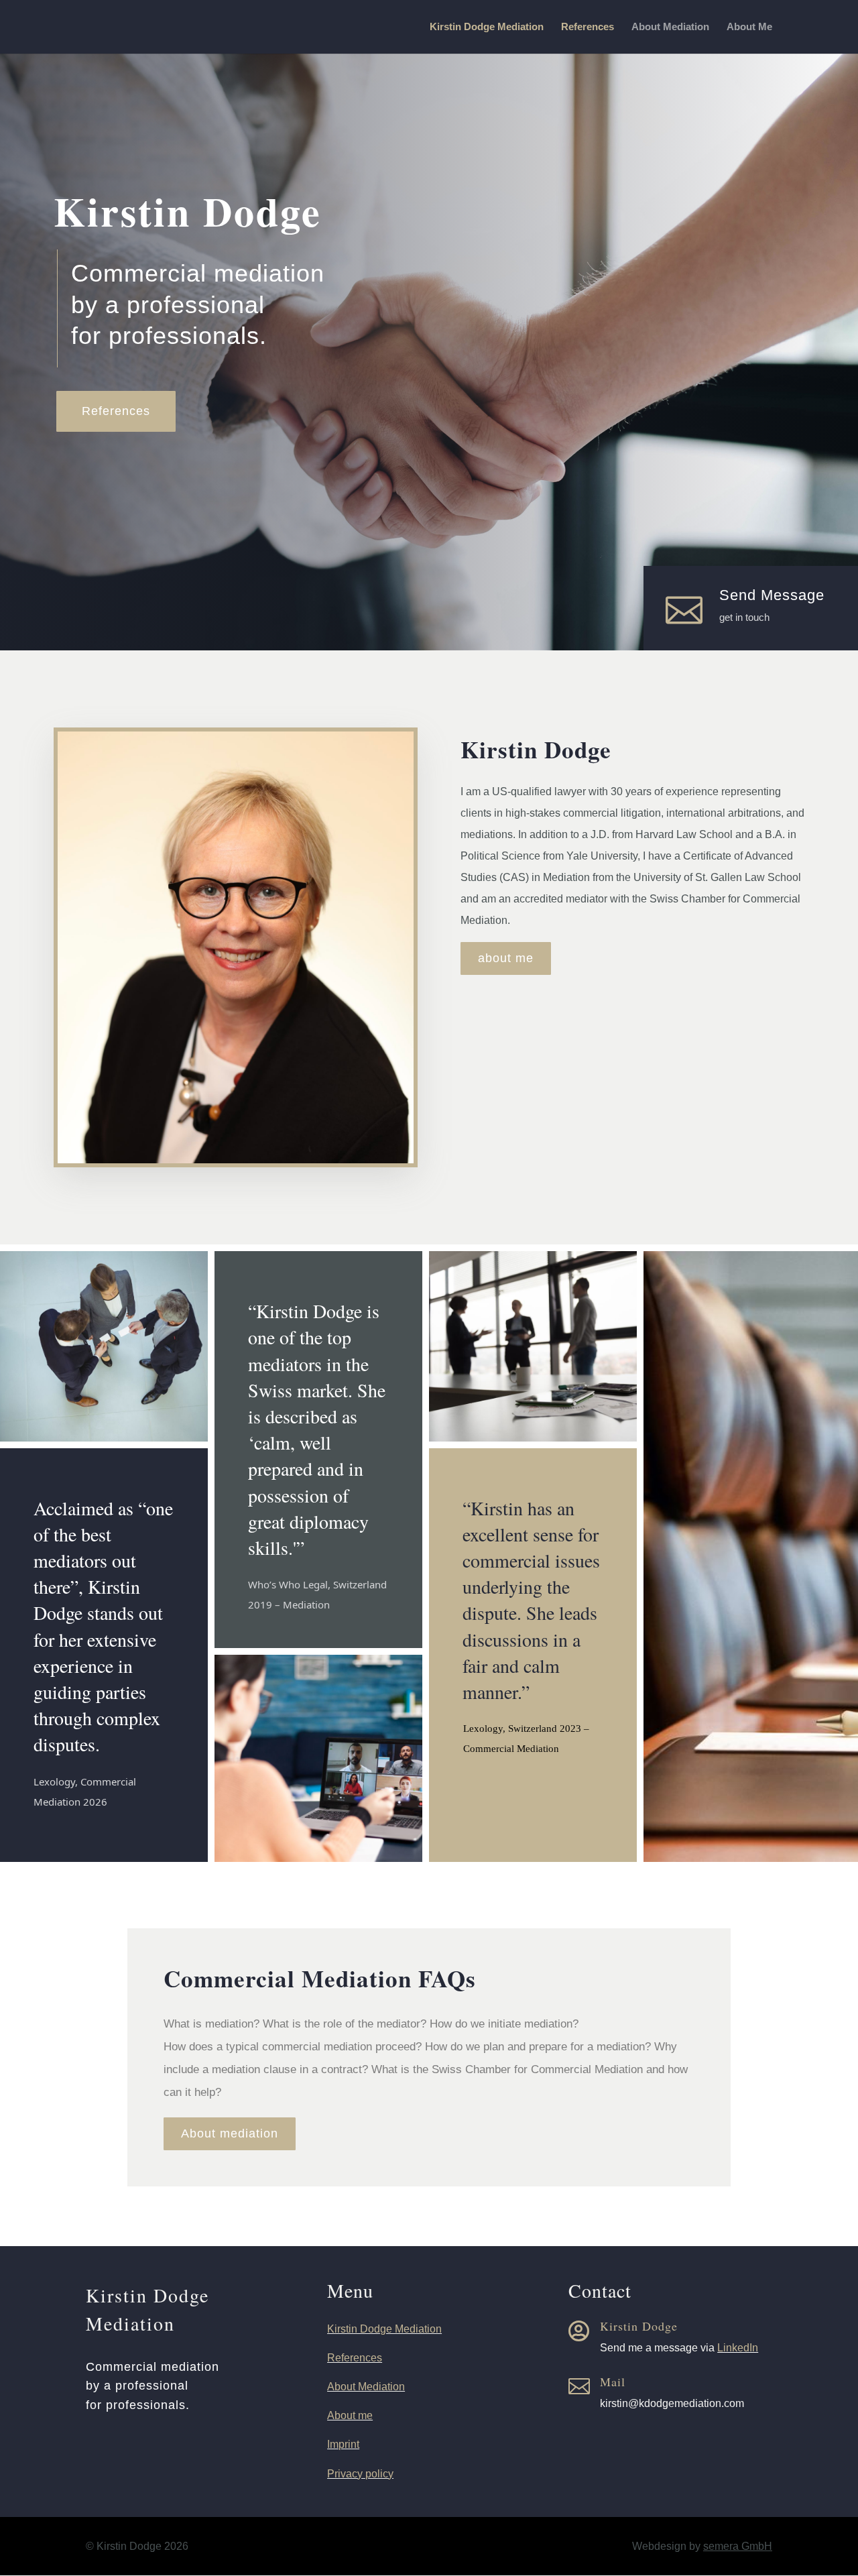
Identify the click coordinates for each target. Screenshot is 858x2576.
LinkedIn (738, 2348)
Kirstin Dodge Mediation (487, 27)
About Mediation (670, 27)
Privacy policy (360, 2474)
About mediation (230, 2133)
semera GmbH (738, 2546)
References (588, 27)
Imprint (343, 2444)
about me (506, 958)
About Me (749, 27)
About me (350, 2415)
